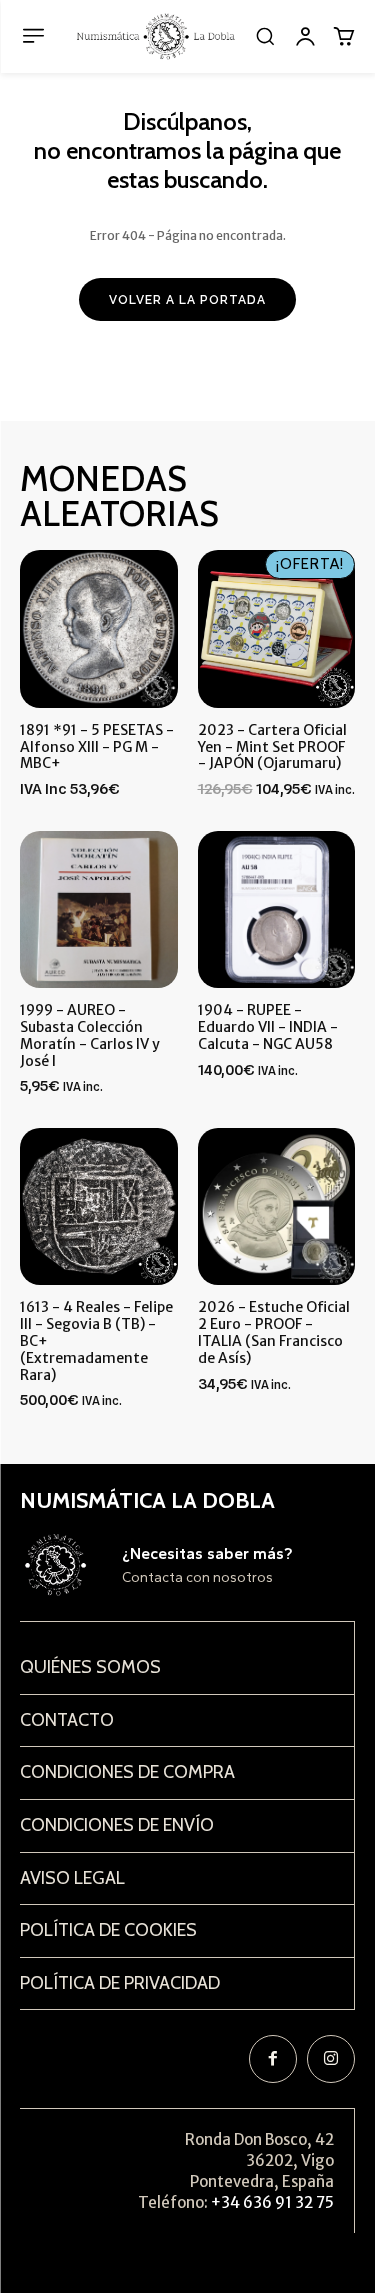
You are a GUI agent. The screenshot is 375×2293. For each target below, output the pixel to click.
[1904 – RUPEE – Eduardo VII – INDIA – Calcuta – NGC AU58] (277, 910)
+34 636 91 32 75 (272, 2202)
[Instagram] (331, 2059)
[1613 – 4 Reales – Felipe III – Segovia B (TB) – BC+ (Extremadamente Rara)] (99, 1207)
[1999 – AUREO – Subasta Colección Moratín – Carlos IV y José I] (99, 910)
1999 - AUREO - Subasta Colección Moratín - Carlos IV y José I (90, 1035)
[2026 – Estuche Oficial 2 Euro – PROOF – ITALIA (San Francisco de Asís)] (277, 1207)
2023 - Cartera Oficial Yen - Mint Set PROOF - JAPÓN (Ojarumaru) (272, 747)
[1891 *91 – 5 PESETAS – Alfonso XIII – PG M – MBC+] (99, 629)
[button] (265, 36)
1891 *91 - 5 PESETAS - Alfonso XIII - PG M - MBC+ (97, 747)
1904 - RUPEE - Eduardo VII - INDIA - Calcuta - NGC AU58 (268, 1027)
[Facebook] (273, 2059)
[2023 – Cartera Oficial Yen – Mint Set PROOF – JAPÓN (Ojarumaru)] (277, 629)
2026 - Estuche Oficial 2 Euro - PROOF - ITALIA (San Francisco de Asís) (274, 1332)
